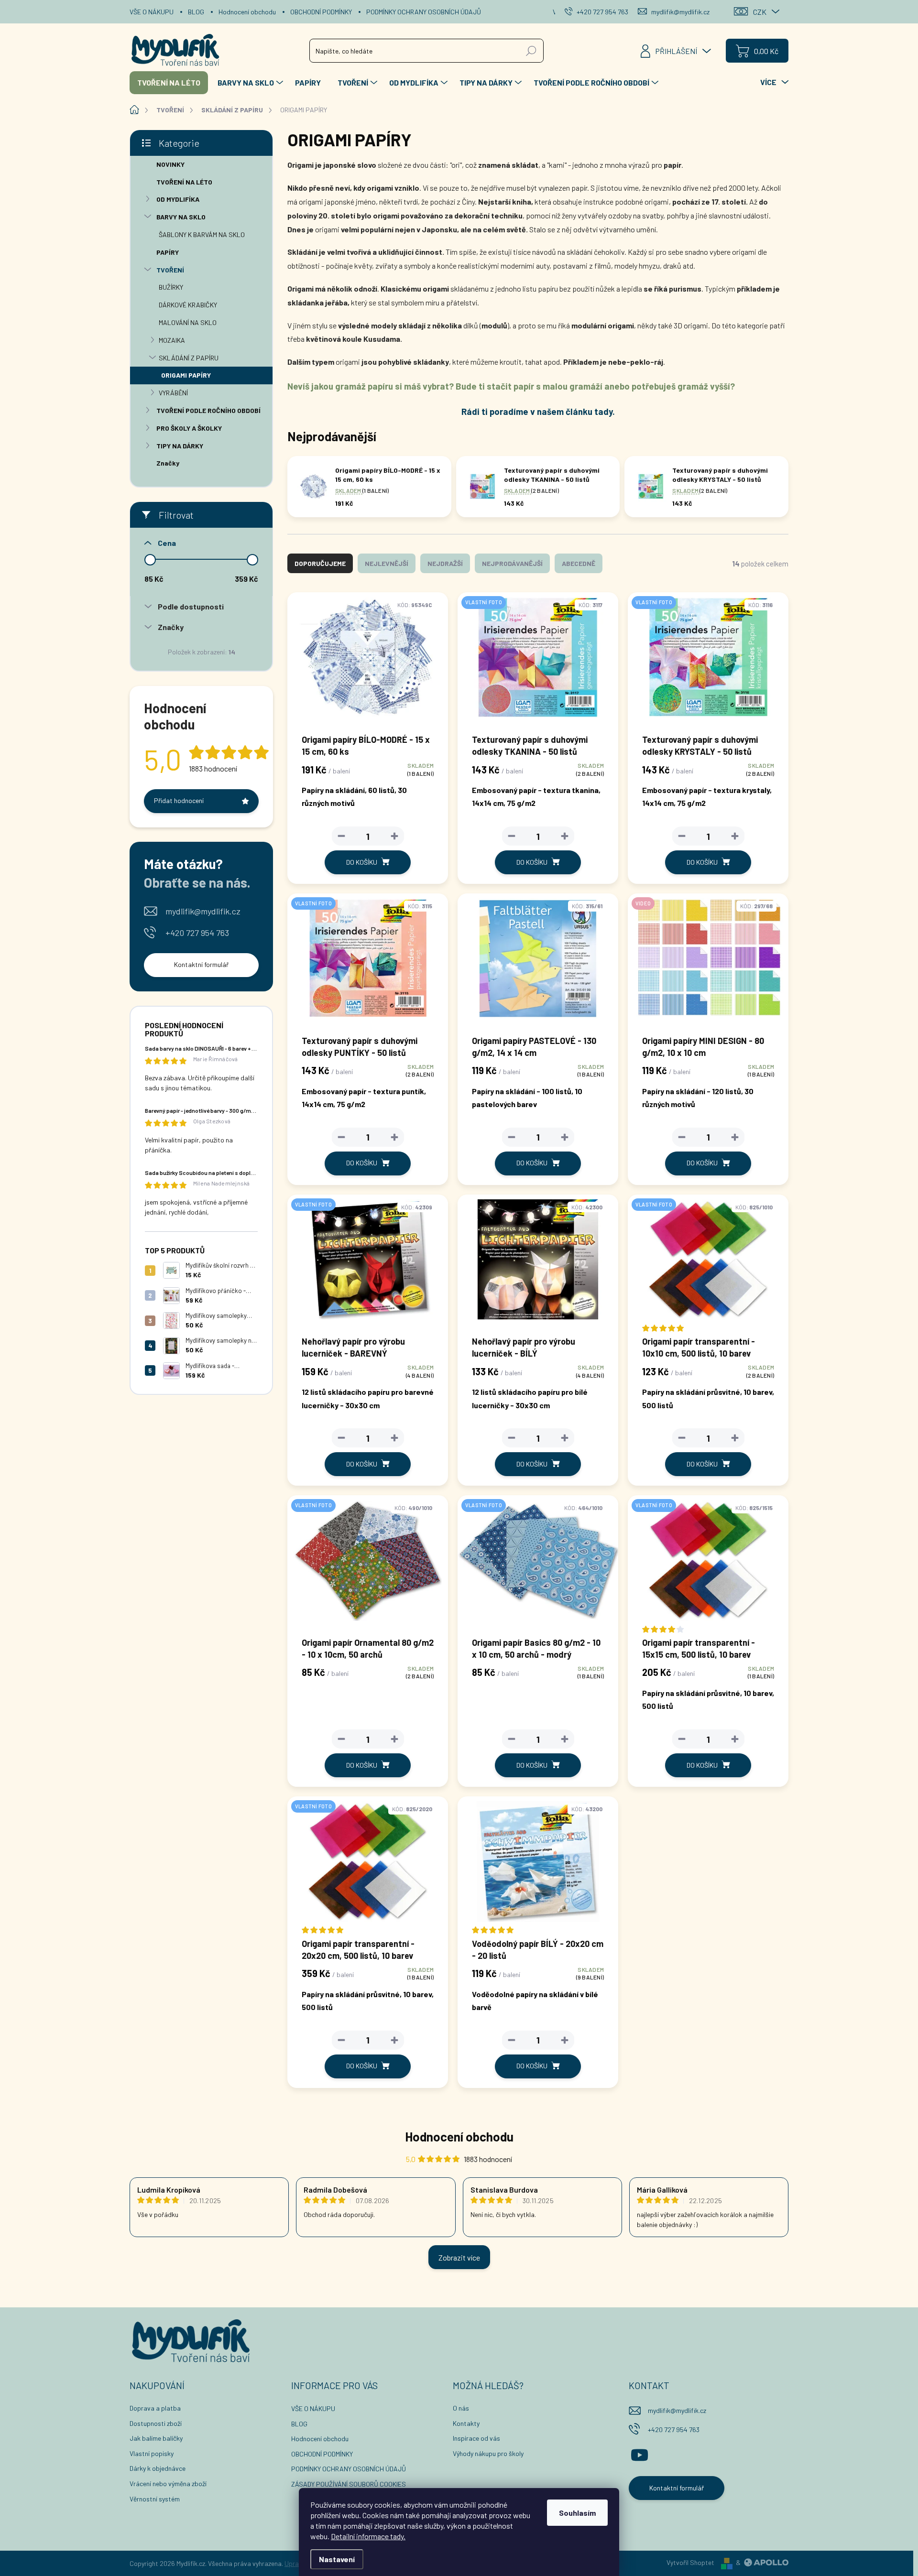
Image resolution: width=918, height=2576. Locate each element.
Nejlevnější (387, 563)
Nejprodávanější (512, 563)
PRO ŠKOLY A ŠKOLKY (189, 428)
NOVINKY (170, 164)
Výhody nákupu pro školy (488, 2453)
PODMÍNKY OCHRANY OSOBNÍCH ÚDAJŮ (424, 12)
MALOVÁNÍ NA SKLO (188, 322)
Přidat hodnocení (179, 800)
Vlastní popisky (152, 2453)
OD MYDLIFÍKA (178, 199)
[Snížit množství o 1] (341, 836)
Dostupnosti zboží (156, 2423)
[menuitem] (169, 83)
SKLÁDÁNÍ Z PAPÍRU (189, 358)
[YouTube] (639, 2453)
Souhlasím (577, 2513)
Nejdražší (445, 563)
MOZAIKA (172, 340)
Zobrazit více (459, 2257)
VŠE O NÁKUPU (152, 12)
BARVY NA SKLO (181, 217)
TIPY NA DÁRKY (180, 446)
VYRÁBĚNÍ (173, 393)
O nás (461, 2408)
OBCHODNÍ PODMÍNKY (321, 12)
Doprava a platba (155, 2408)
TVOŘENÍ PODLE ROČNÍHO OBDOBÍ (208, 410)
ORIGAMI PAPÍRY (186, 375)
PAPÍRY (168, 252)
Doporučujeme (320, 563)
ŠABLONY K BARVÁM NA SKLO (202, 234)
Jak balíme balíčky (156, 2438)
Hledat (531, 50)
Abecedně (579, 563)
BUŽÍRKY (171, 287)
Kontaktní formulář (201, 964)
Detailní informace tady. (368, 2536)
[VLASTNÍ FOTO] (538, 662)
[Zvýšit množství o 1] (394, 836)
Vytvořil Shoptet (690, 2562)
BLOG (196, 12)
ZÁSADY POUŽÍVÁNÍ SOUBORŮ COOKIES (349, 2484)
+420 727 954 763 (197, 933)
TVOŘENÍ (170, 270)
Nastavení (337, 2559)
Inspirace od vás (476, 2438)
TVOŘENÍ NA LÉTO (184, 182)
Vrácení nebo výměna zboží (168, 2484)
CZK (760, 12)
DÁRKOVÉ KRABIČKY (188, 305)
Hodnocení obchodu (247, 12)
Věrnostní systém (155, 2499)
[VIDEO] (708, 963)
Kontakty (466, 2423)
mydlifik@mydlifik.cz (203, 911)
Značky (168, 463)
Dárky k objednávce (158, 2468)
